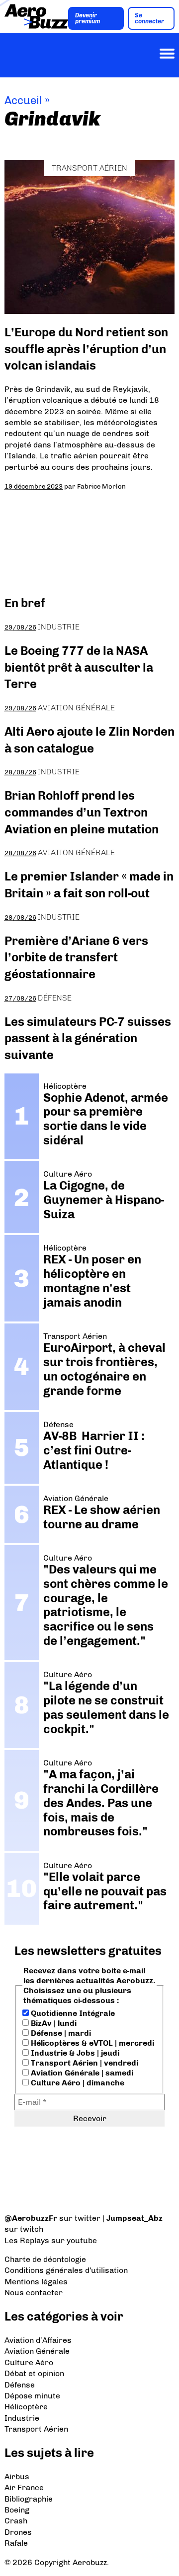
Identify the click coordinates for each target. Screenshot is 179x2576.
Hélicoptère (26, 2407)
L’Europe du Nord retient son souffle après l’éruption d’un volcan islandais (86, 349)
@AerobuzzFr (31, 2218)
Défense (55, 998)
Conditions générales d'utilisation (66, 2270)
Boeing (17, 2510)
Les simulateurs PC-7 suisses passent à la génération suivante (88, 1038)
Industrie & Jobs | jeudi (74, 2053)
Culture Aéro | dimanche (77, 2083)
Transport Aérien (89, 168)
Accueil (23, 100)
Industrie (59, 627)
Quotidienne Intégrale (72, 2013)
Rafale (16, 2543)
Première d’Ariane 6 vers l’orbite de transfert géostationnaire (76, 957)
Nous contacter (34, 2293)
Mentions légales (36, 2282)
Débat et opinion (34, 2373)
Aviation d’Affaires (38, 2340)
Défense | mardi (60, 2033)
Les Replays (27, 2240)
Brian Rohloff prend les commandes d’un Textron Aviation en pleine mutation (82, 812)
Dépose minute (32, 2396)
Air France (24, 2487)
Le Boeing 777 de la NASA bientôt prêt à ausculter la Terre (79, 667)
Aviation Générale (76, 708)
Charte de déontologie (45, 2259)
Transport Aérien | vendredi (84, 2063)
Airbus (17, 2477)
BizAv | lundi (53, 2023)
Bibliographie (29, 2499)
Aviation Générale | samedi (81, 2073)
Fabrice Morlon (101, 486)
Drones (18, 2532)
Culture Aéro (29, 2362)
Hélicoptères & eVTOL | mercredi (91, 2043)
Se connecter (149, 18)
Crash (16, 2521)
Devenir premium (88, 18)
